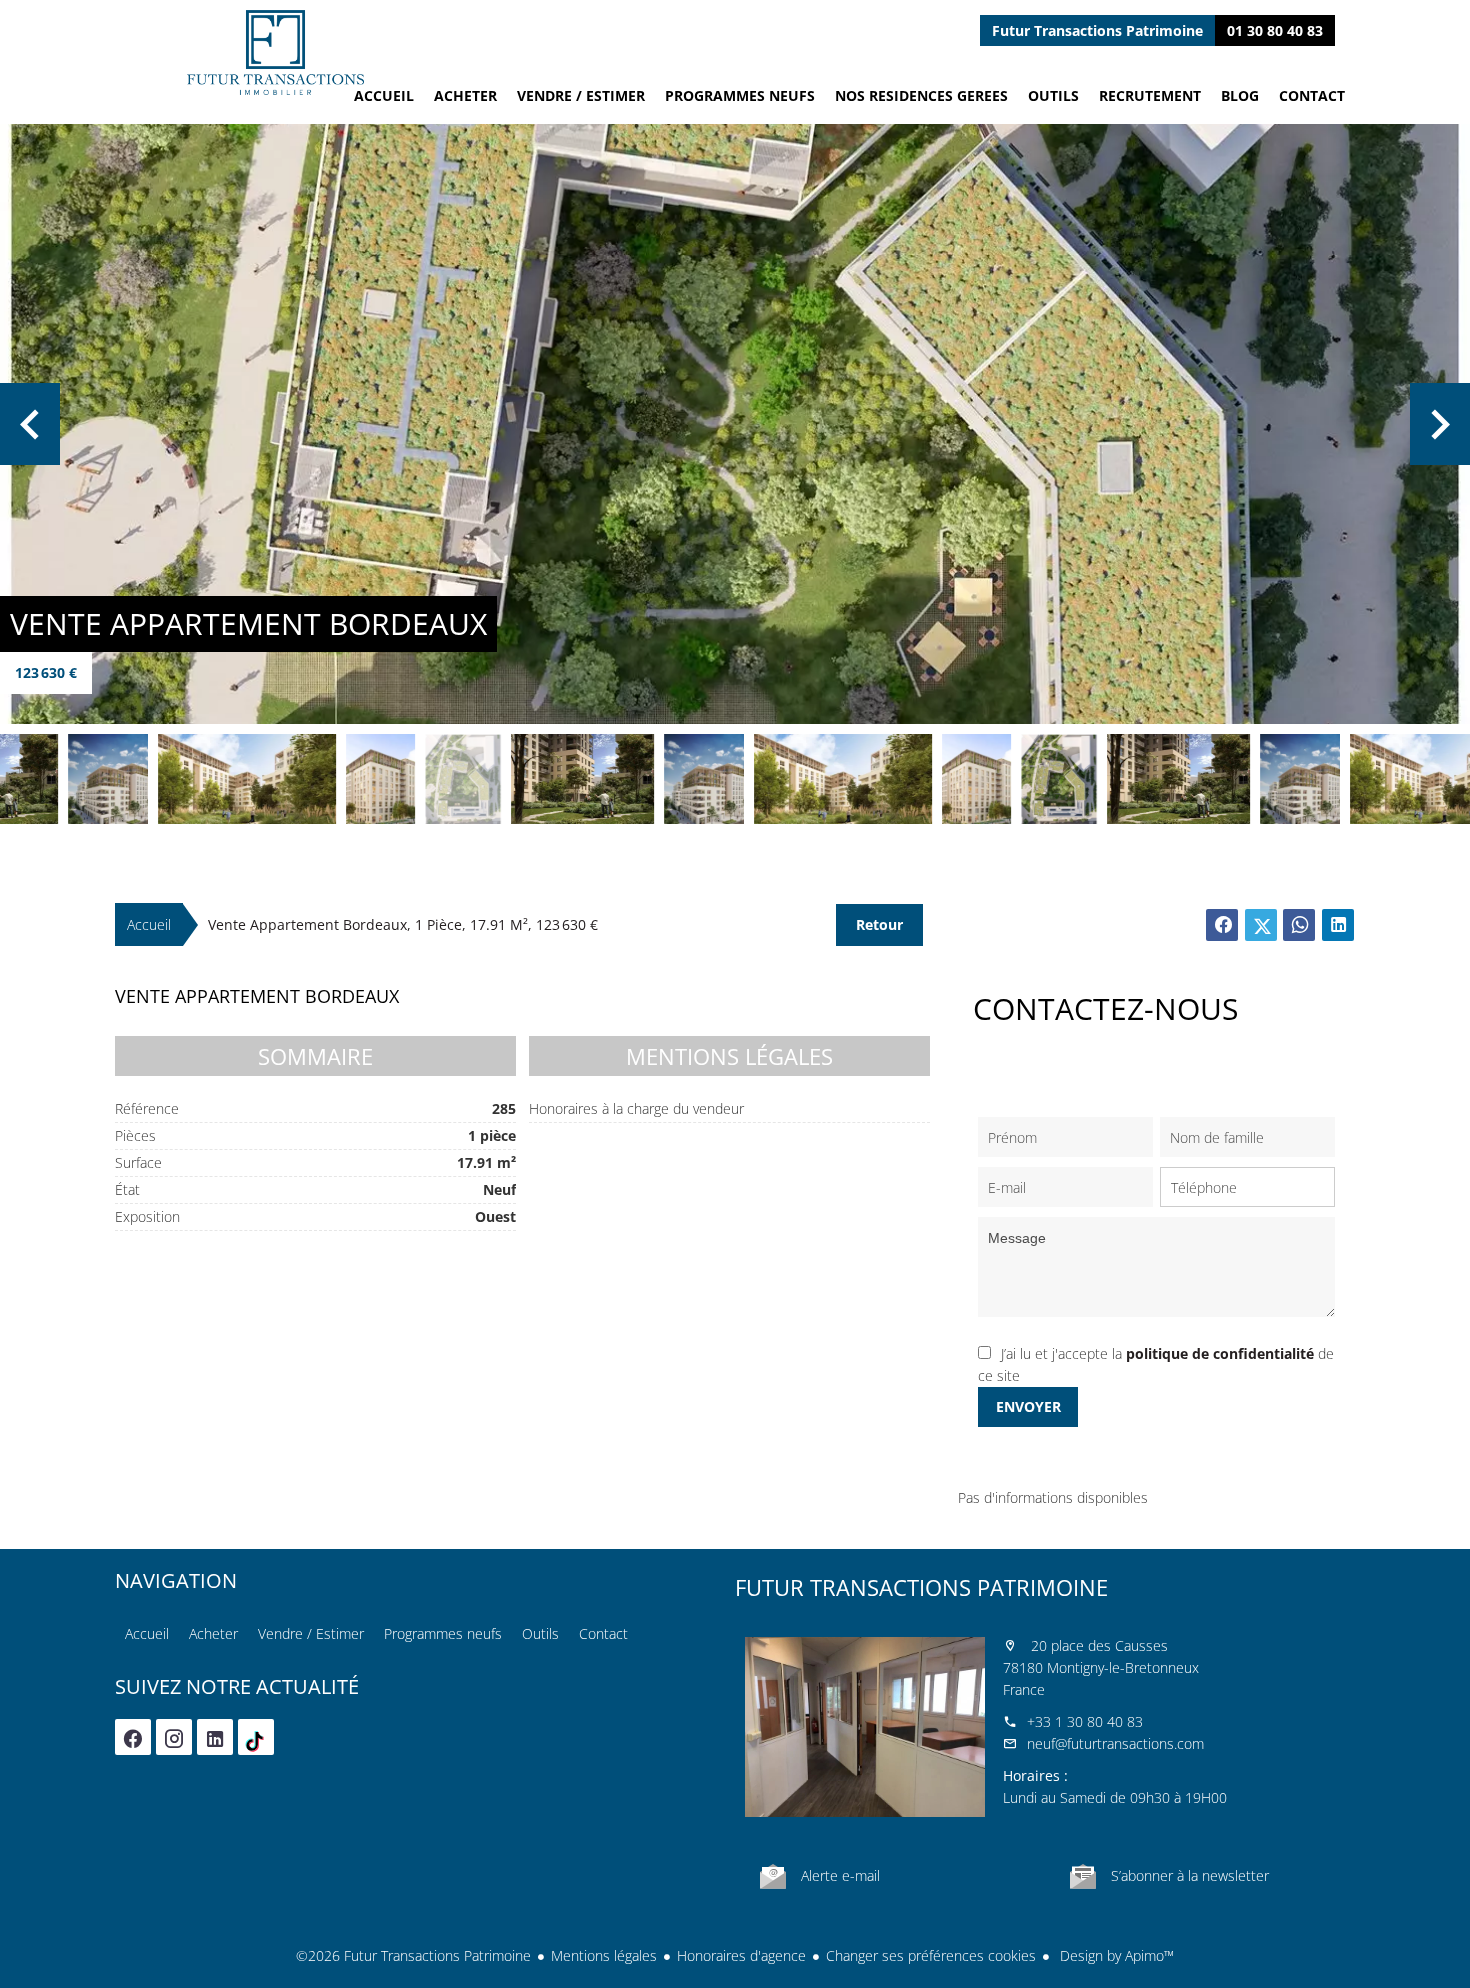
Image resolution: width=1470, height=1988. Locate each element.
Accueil (275, 52)
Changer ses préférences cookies (931, 1955)
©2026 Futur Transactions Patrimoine (413, 1955)
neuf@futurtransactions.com (1115, 1743)
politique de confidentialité (1220, 1353)
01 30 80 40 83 (1275, 30)
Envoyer (1028, 1406)
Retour (879, 924)
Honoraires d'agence (741, 1955)
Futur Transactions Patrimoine (921, 1587)
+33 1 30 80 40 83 (1085, 1721)
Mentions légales (604, 1955)
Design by (1115, 1955)
